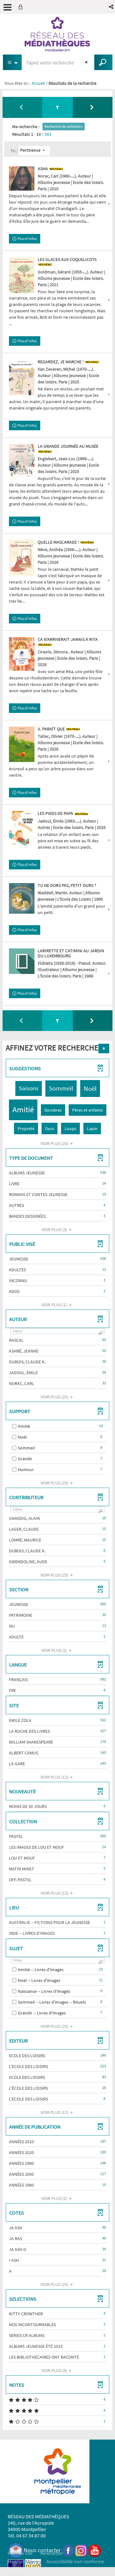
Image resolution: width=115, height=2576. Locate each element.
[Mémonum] (33, 2567)
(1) (55, 1305)
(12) (55, 1777)
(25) (55, 1397)
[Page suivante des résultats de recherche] (93, 107)
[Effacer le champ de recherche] (87, 62)
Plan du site (20, 2553)
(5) (55, 2370)
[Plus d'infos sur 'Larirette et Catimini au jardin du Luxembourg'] (22, 961)
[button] (112, 7)
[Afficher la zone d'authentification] (22, 7)
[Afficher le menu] (8, 7)
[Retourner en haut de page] (104, 1049)
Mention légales (25, 2561)
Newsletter (52, 2553)
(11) (55, 2112)
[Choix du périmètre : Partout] (12, 62)
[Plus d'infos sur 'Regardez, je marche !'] (22, 377)
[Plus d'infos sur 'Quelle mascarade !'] (22, 558)
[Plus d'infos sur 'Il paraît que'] (22, 744)
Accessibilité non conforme (75, 2561)
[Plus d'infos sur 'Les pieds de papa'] (22, 828)
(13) (55, 1893)
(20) (55, 1143)
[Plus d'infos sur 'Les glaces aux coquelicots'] (22, 275)
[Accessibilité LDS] (16, 2567)
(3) (55, 1230)
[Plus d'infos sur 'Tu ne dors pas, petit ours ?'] (22, 898)
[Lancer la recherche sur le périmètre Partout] (103, 62)
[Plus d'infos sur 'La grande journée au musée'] (22, 461)
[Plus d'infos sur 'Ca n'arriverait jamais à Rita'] (22, 654)
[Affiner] (57, 107)
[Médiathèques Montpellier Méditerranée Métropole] (57, 34)
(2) (55, 1650)
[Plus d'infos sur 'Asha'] (22, 179)
